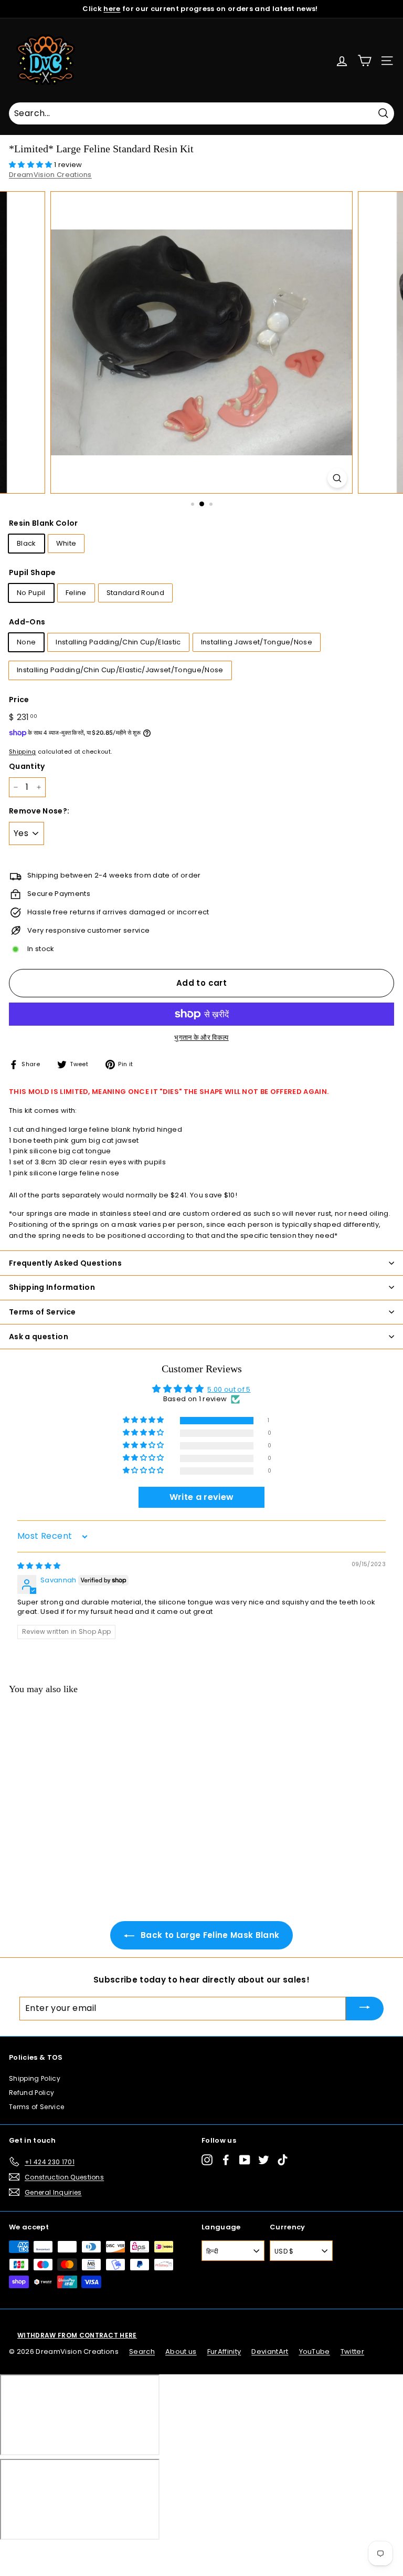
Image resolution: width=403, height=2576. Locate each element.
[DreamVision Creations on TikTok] (283, 2160)
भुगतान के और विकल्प (201, 1037)
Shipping (23, 752)
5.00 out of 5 (229, 1389)
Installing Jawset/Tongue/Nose (257, 642)
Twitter (352, 2351)
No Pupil (31, 593)
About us (181, 2351)
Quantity (27, 766)
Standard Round (136, 593)
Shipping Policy (35, 2078)
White (66, 543)
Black (26, 543)
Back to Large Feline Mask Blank (209, 1935)
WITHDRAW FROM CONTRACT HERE (77, 2335)
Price (19, 700)
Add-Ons (27, 622)
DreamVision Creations (50, 175)
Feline (76, 593)
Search (142, 2351)
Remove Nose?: (39, 811)
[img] (39, 1566)
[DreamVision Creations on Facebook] (226, 2160)
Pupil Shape (33, 572)
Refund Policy (31, 2093)
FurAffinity (224, 2351)
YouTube (315, 2351)
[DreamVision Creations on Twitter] (264, 2160)
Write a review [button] (202, 1497)
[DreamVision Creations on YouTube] (245, 2160)
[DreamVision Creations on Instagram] (207, 2160)
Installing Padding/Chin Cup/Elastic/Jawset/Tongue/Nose (120, 670)
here (112, 9)
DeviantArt (270, 2351)
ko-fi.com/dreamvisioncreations (52, 2554)
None (26, 642)
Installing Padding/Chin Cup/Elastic (118, 642)
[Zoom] (337, 478)
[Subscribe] (365, 2009)
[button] (31, 165)
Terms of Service (36, 2107)
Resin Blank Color (44, 523)
